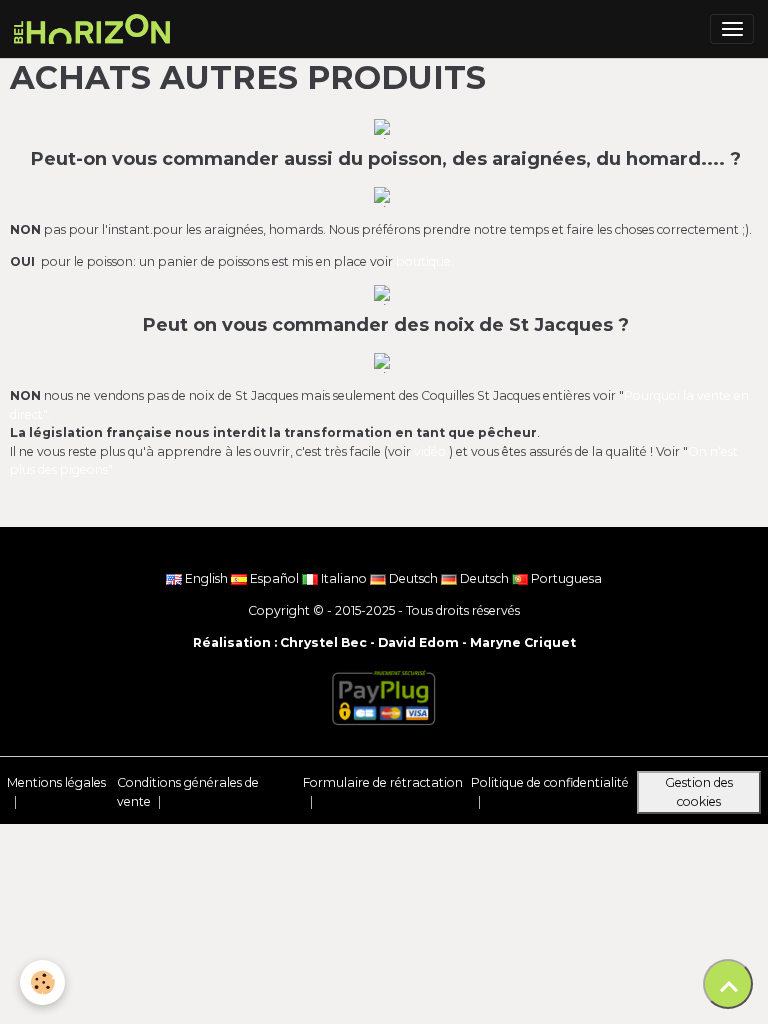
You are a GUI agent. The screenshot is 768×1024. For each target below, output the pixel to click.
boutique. (425, 261)
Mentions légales (56, 782)
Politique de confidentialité (550, 782)
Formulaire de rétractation (383, 782)
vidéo (431, 451)
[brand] (95, 29)
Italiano (344, 578)
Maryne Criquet (523, 642)
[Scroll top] (728, 984)
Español (274, 578)
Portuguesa (565, 578)
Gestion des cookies (699, 791)
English (206, 578)
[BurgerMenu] (732, 29)
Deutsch (413, 578)
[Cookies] (42, 982)
